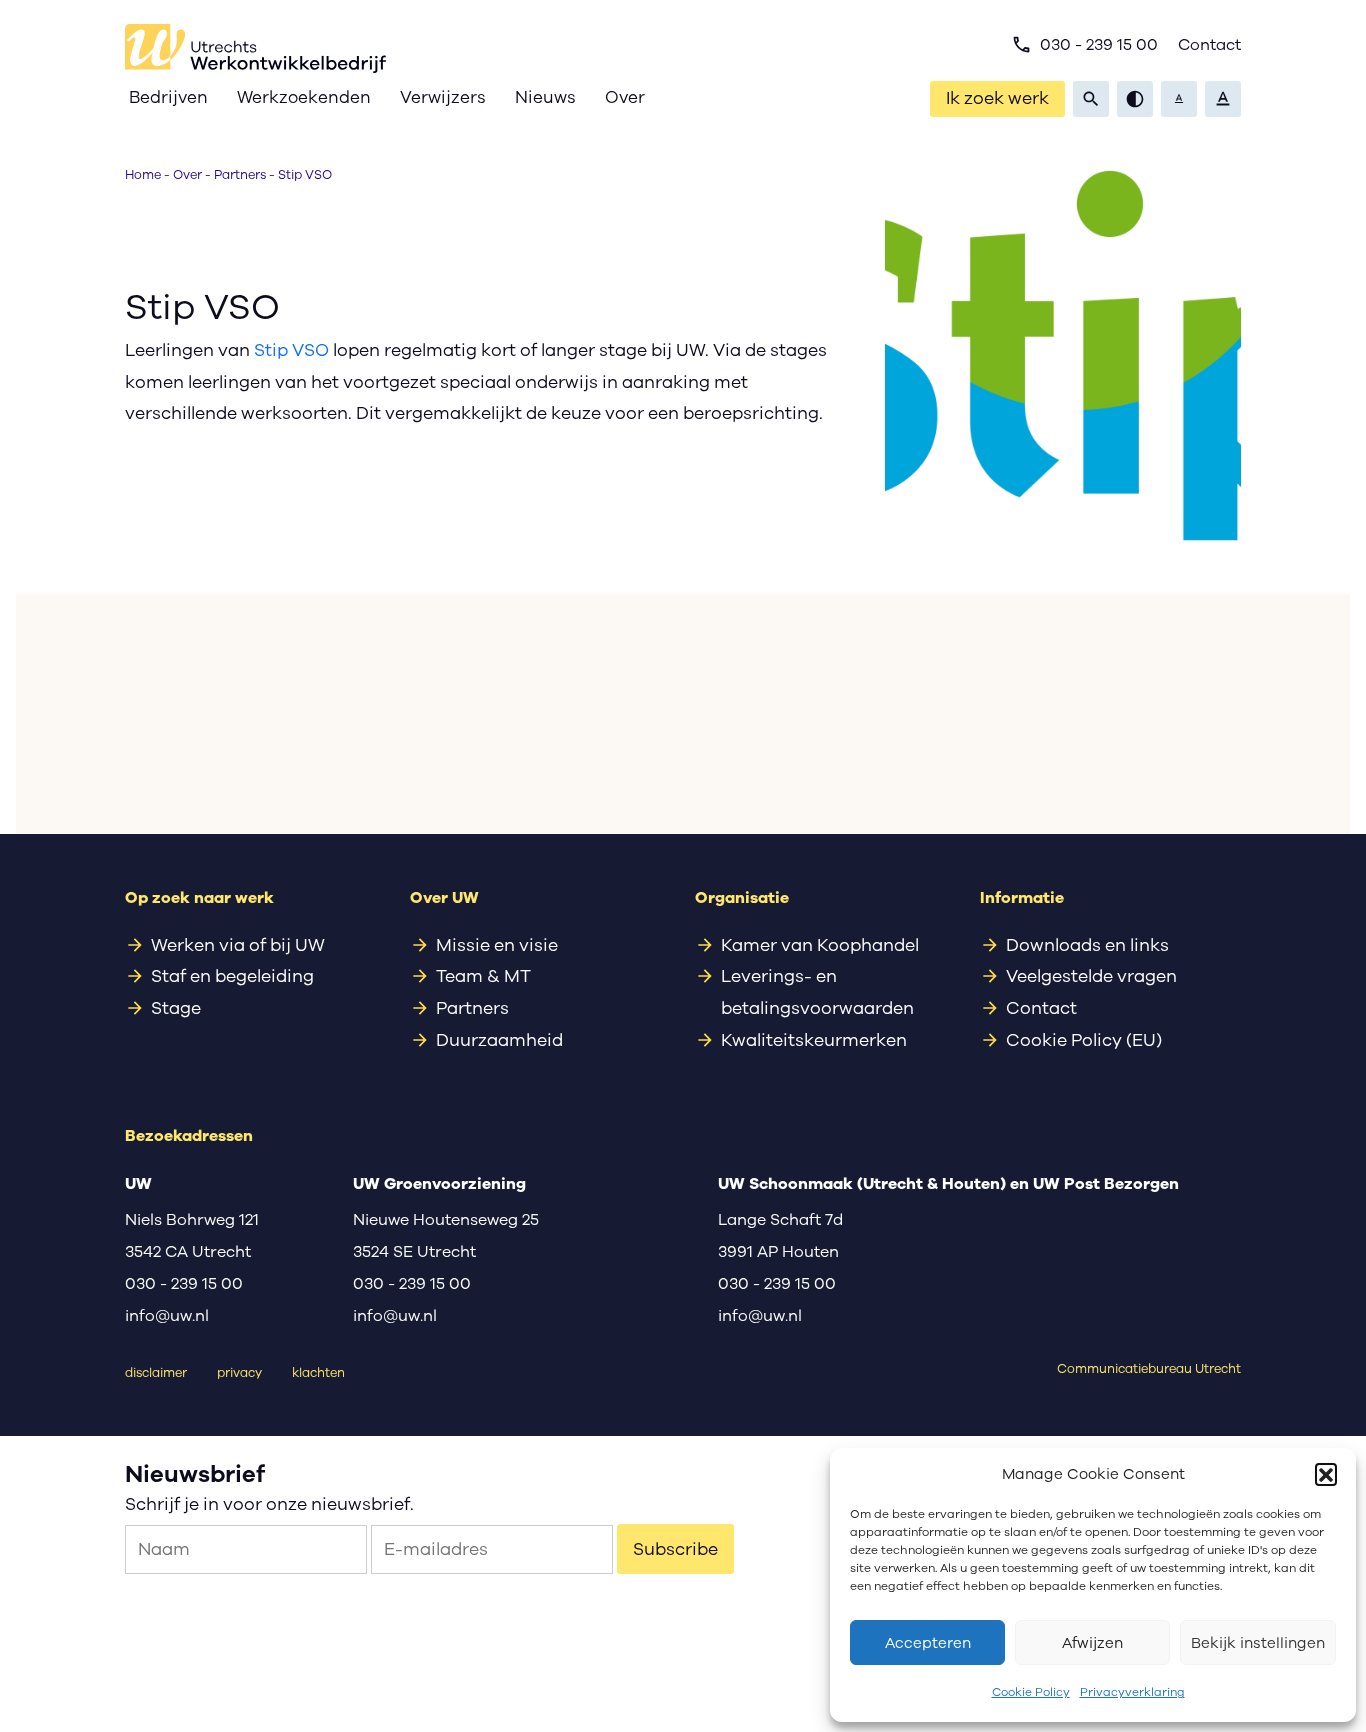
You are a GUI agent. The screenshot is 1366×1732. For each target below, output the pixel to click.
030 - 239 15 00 (1084, 45)
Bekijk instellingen (1258, 1643)
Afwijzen (1092, 1643)
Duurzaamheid (499, 1040)
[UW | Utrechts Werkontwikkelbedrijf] (255, 48)
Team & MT (483, 976)
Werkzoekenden (304, 97)
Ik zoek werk (997, 98)
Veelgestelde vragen (1091, 976)
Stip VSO (291, 350)
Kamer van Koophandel (820, 945)
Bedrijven (168, 97)
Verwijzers (443, 97)
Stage (176, 1008)
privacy (239, 1372)
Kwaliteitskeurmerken (814, 1040)
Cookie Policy (1031, 1692)
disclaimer (156, 1372)
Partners (240, 174)
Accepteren (928, 1643)
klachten (318, 1372)
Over (625, 97)
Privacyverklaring (1132, 1692)
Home (143, 174)
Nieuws (545, 97)
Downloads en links (1087, 945)
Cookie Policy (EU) (1084, 1040)
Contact (1209, 45)
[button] (1326, 1474)
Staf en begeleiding (232, 976)
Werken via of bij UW (238, 945)
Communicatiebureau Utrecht (1149, 1368)
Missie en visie (497, 945)
